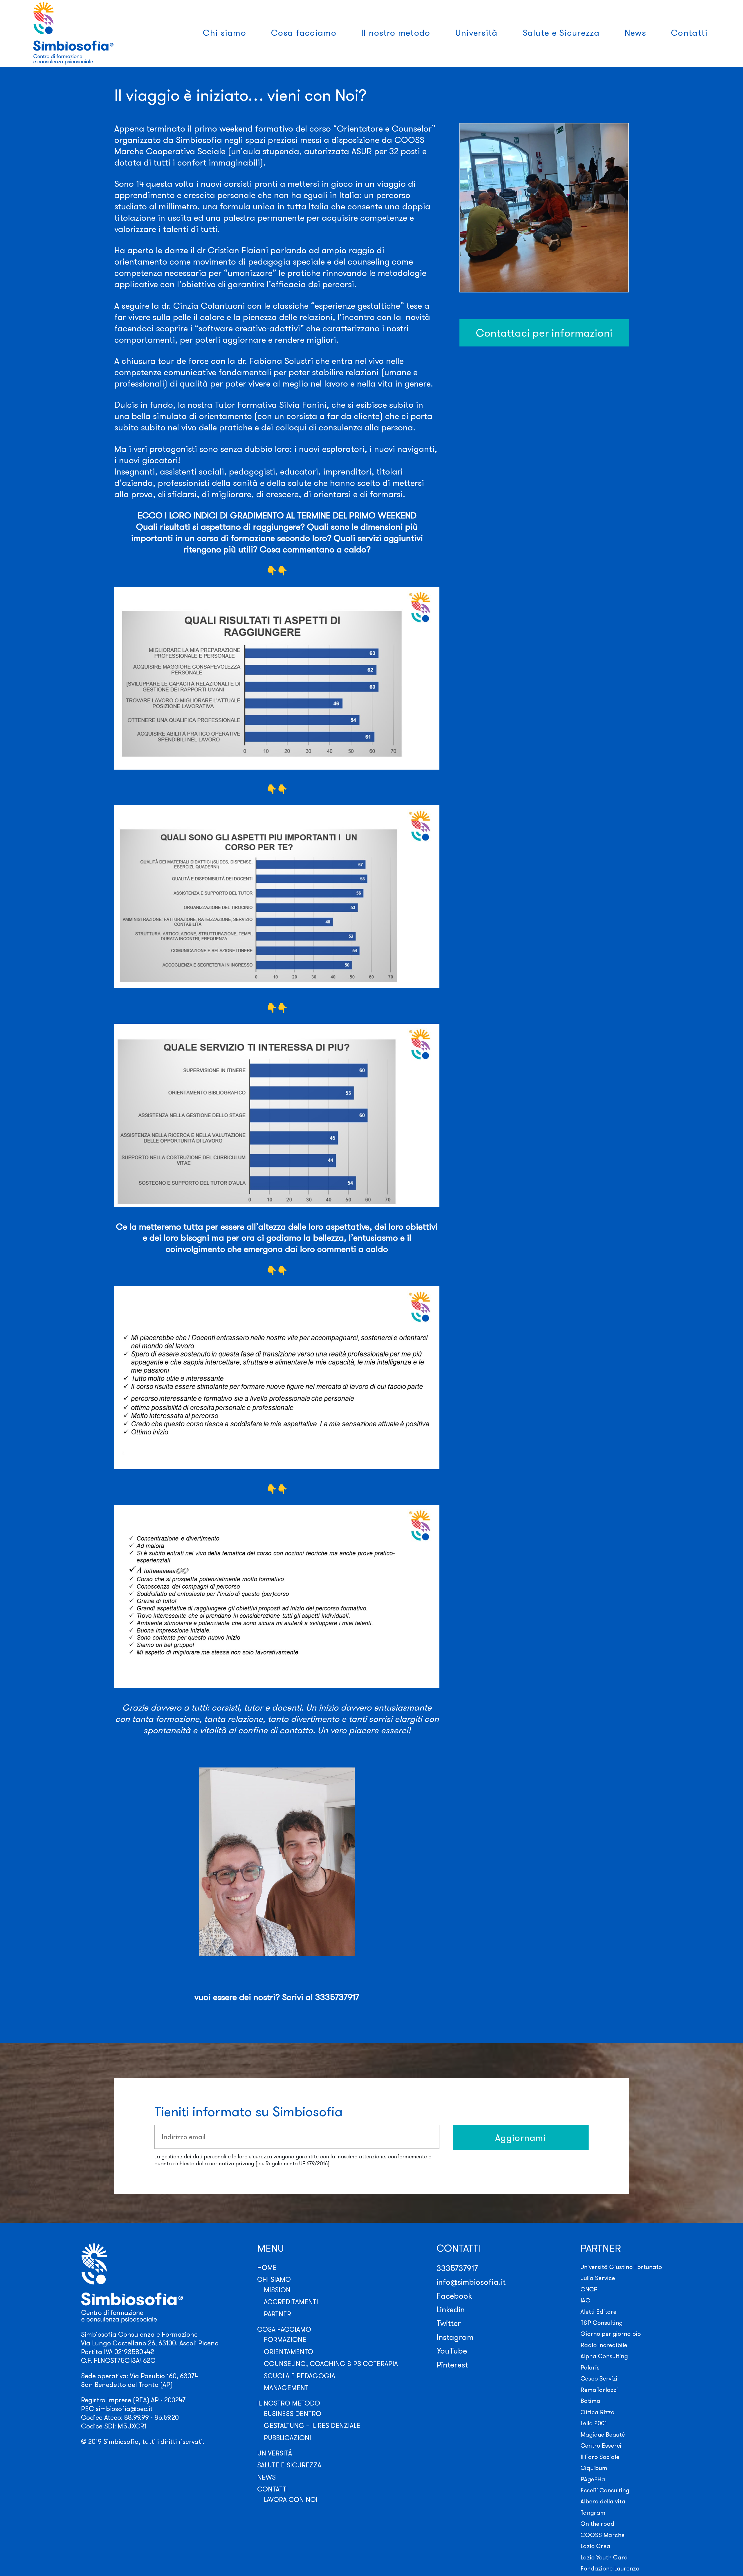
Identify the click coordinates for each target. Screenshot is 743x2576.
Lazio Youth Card (604, 2557)
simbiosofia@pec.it (124, 2409)
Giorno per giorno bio (611, 2334)
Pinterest (452, 2365)
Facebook (454, 2296)
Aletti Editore (598, 2312)
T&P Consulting (602, 2323)
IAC (585, 2300)
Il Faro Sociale (600, 2457)
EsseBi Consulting (605, 2490)
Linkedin (451, 2309)
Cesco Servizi (599, 2378)
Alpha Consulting (604, 2356)
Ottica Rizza (598, 2412)
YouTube (452, 2351)
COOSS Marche (603, 2535)
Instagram (455, 2337)
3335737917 (457, 2268)
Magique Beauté (603, 2434)
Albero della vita (603, 2501)
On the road (597, 2524)
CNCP (589, 2289)
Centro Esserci (601, 2445)
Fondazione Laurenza (610, 2568)
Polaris (590, 2367)
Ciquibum (594, 2468)
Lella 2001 (594, 2423)
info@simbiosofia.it (471, 2282)
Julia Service (598, 2278)
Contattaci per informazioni (544, 333)
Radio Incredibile (604, 2345)
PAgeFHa (593, 2479)
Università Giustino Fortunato (621, 2267)
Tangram (593, 2513)
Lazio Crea (595, 2546)
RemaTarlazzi (599, 2390)
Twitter (449, 2323)
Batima (590, 2401)
